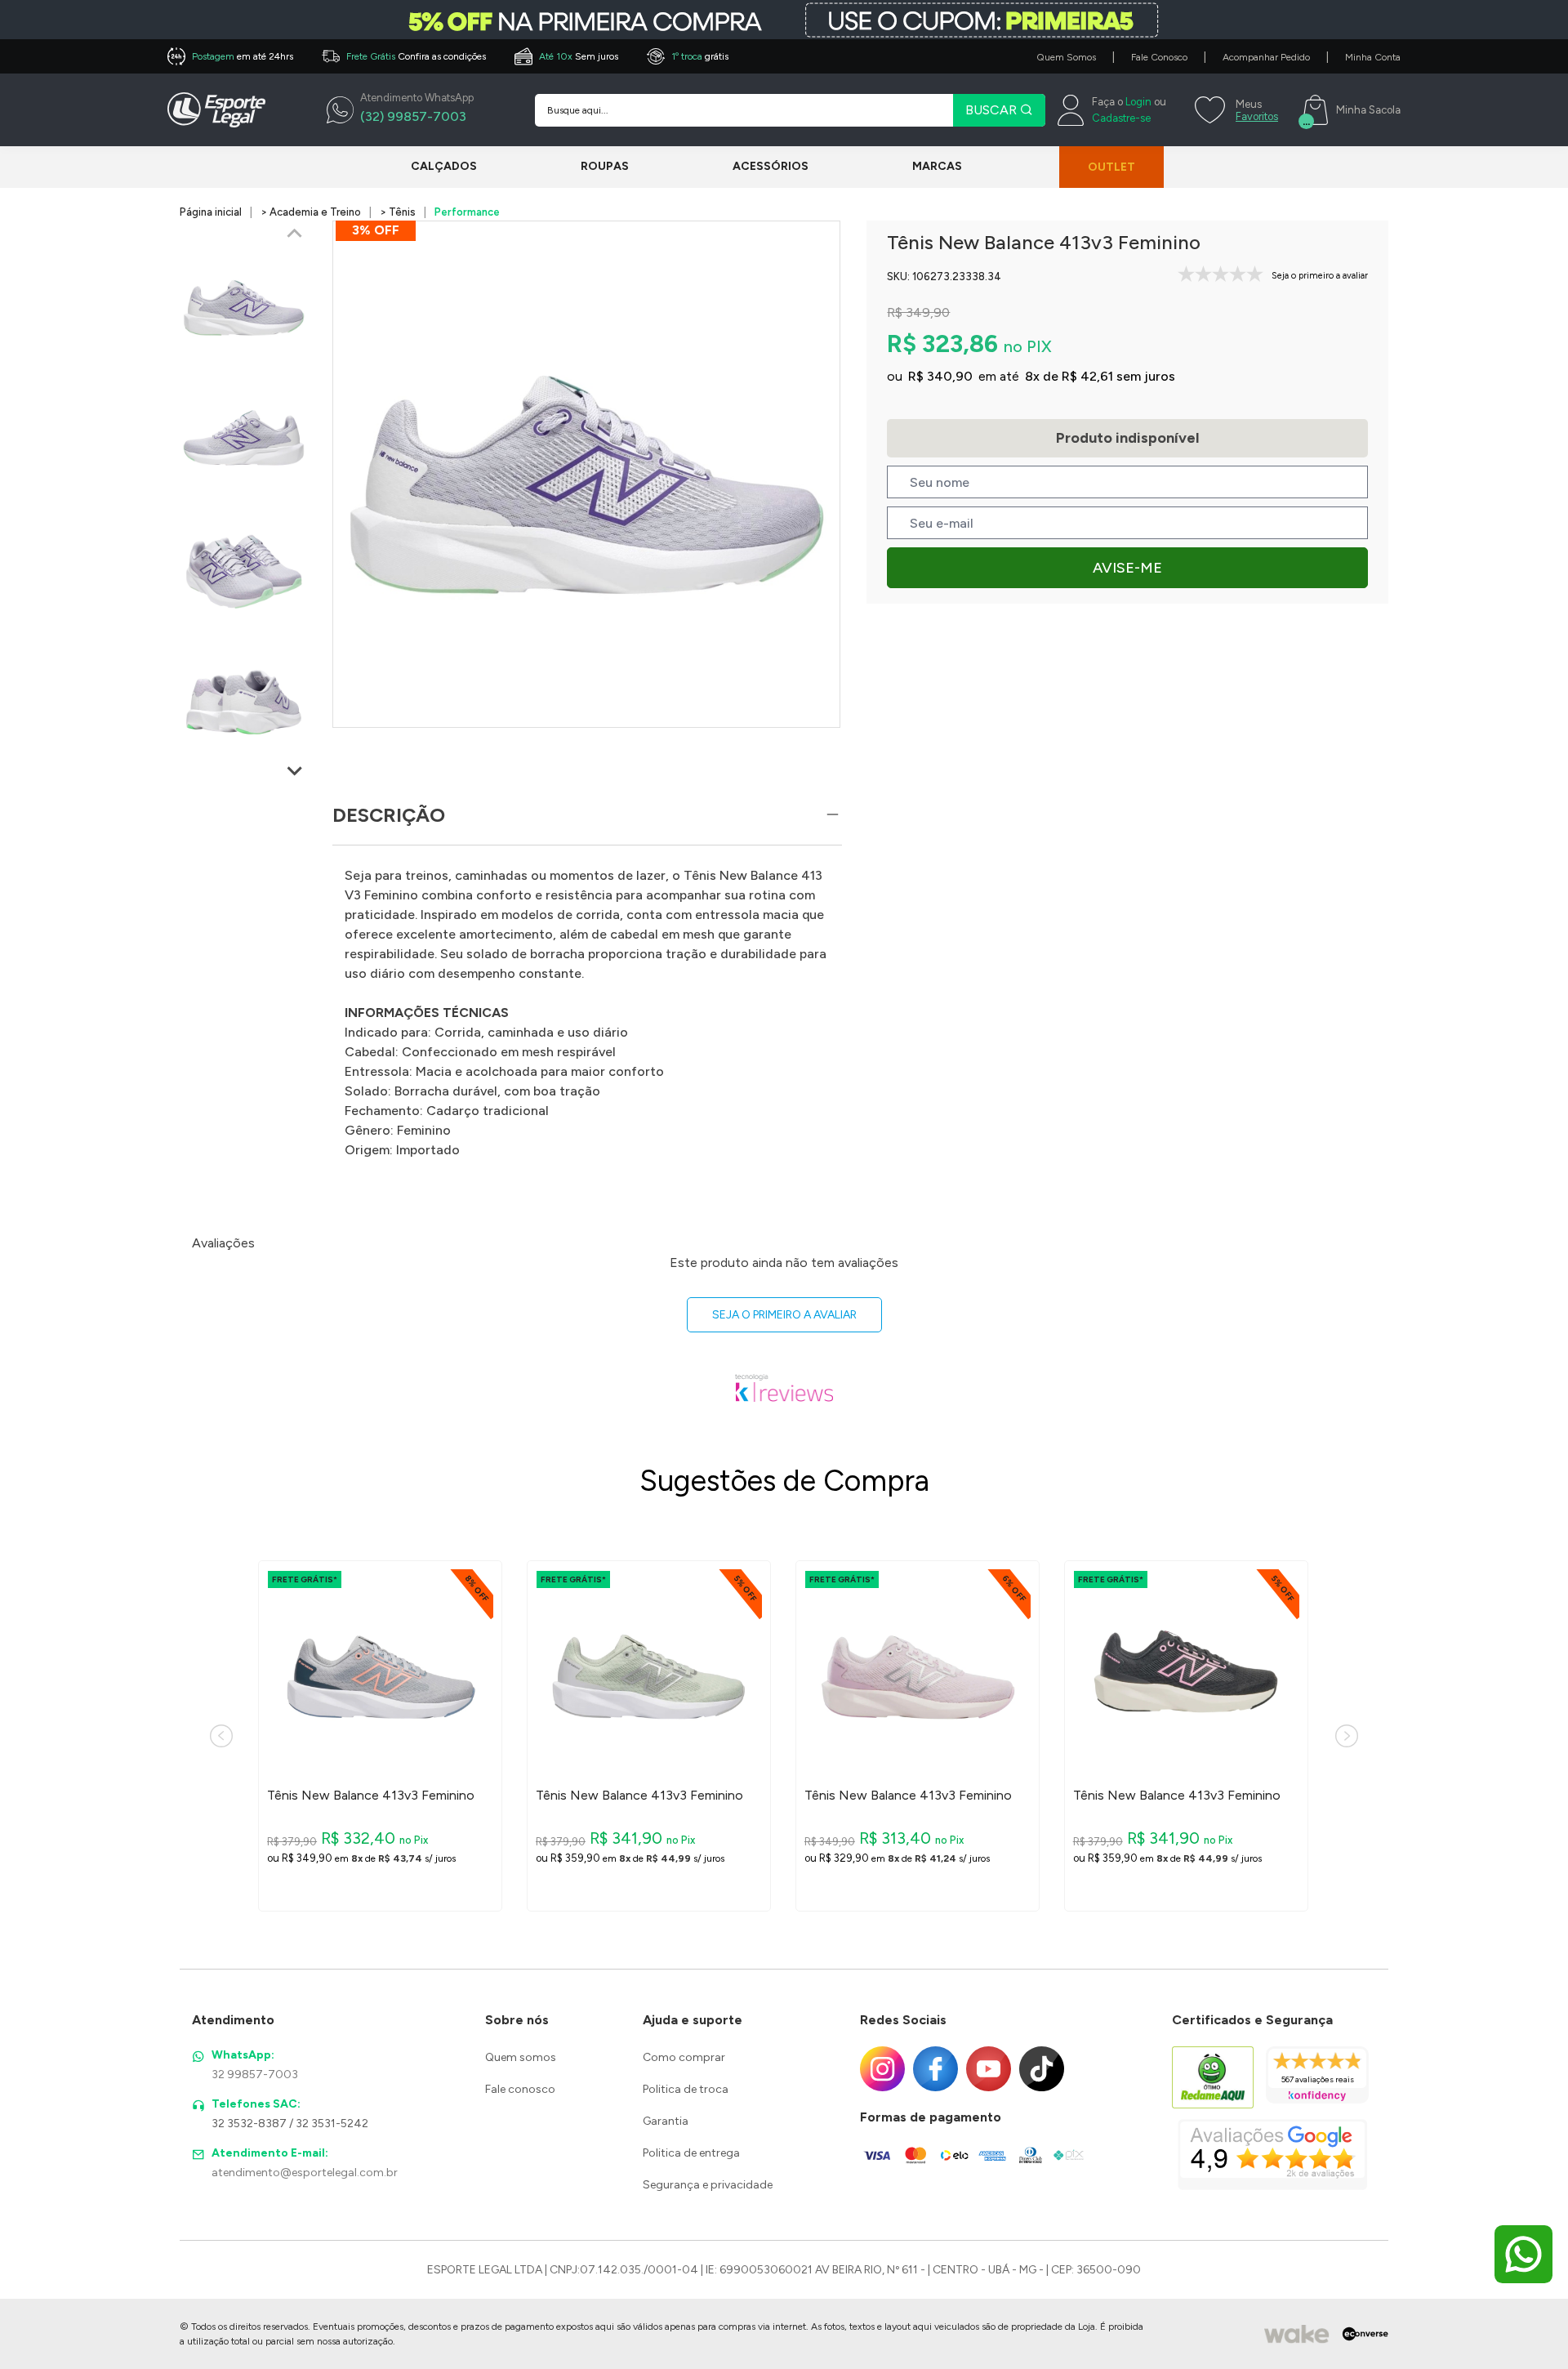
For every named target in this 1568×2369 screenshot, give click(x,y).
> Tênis (398, 212)
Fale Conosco (1159, 57)
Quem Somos (1066, 57)
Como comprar (684, 2057)
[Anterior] (221, 1736)
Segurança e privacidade (708, 2185)
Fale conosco (520, 2089)
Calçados (444, 166)
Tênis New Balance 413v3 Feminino (371, 1796)
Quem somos (521, 2057)
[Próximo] (1347, 1736)
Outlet (1111, 167)
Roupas (605, 166)
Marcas (937, 166)
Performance (467, 212)
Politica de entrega (691, 2153)
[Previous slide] (295, 234)
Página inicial (211, 212)
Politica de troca (686, 2089)
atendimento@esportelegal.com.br (305, 2173)
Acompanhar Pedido (1266, 57)
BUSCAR (993, 110)
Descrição (389, 815)
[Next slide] (295, 770)
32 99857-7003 (255, 2075)
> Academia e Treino (311, 212)
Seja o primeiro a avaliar (784, 1315)
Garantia (666, 2121)
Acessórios (771, 166)
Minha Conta (1373, 57)
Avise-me (1127, 568)
